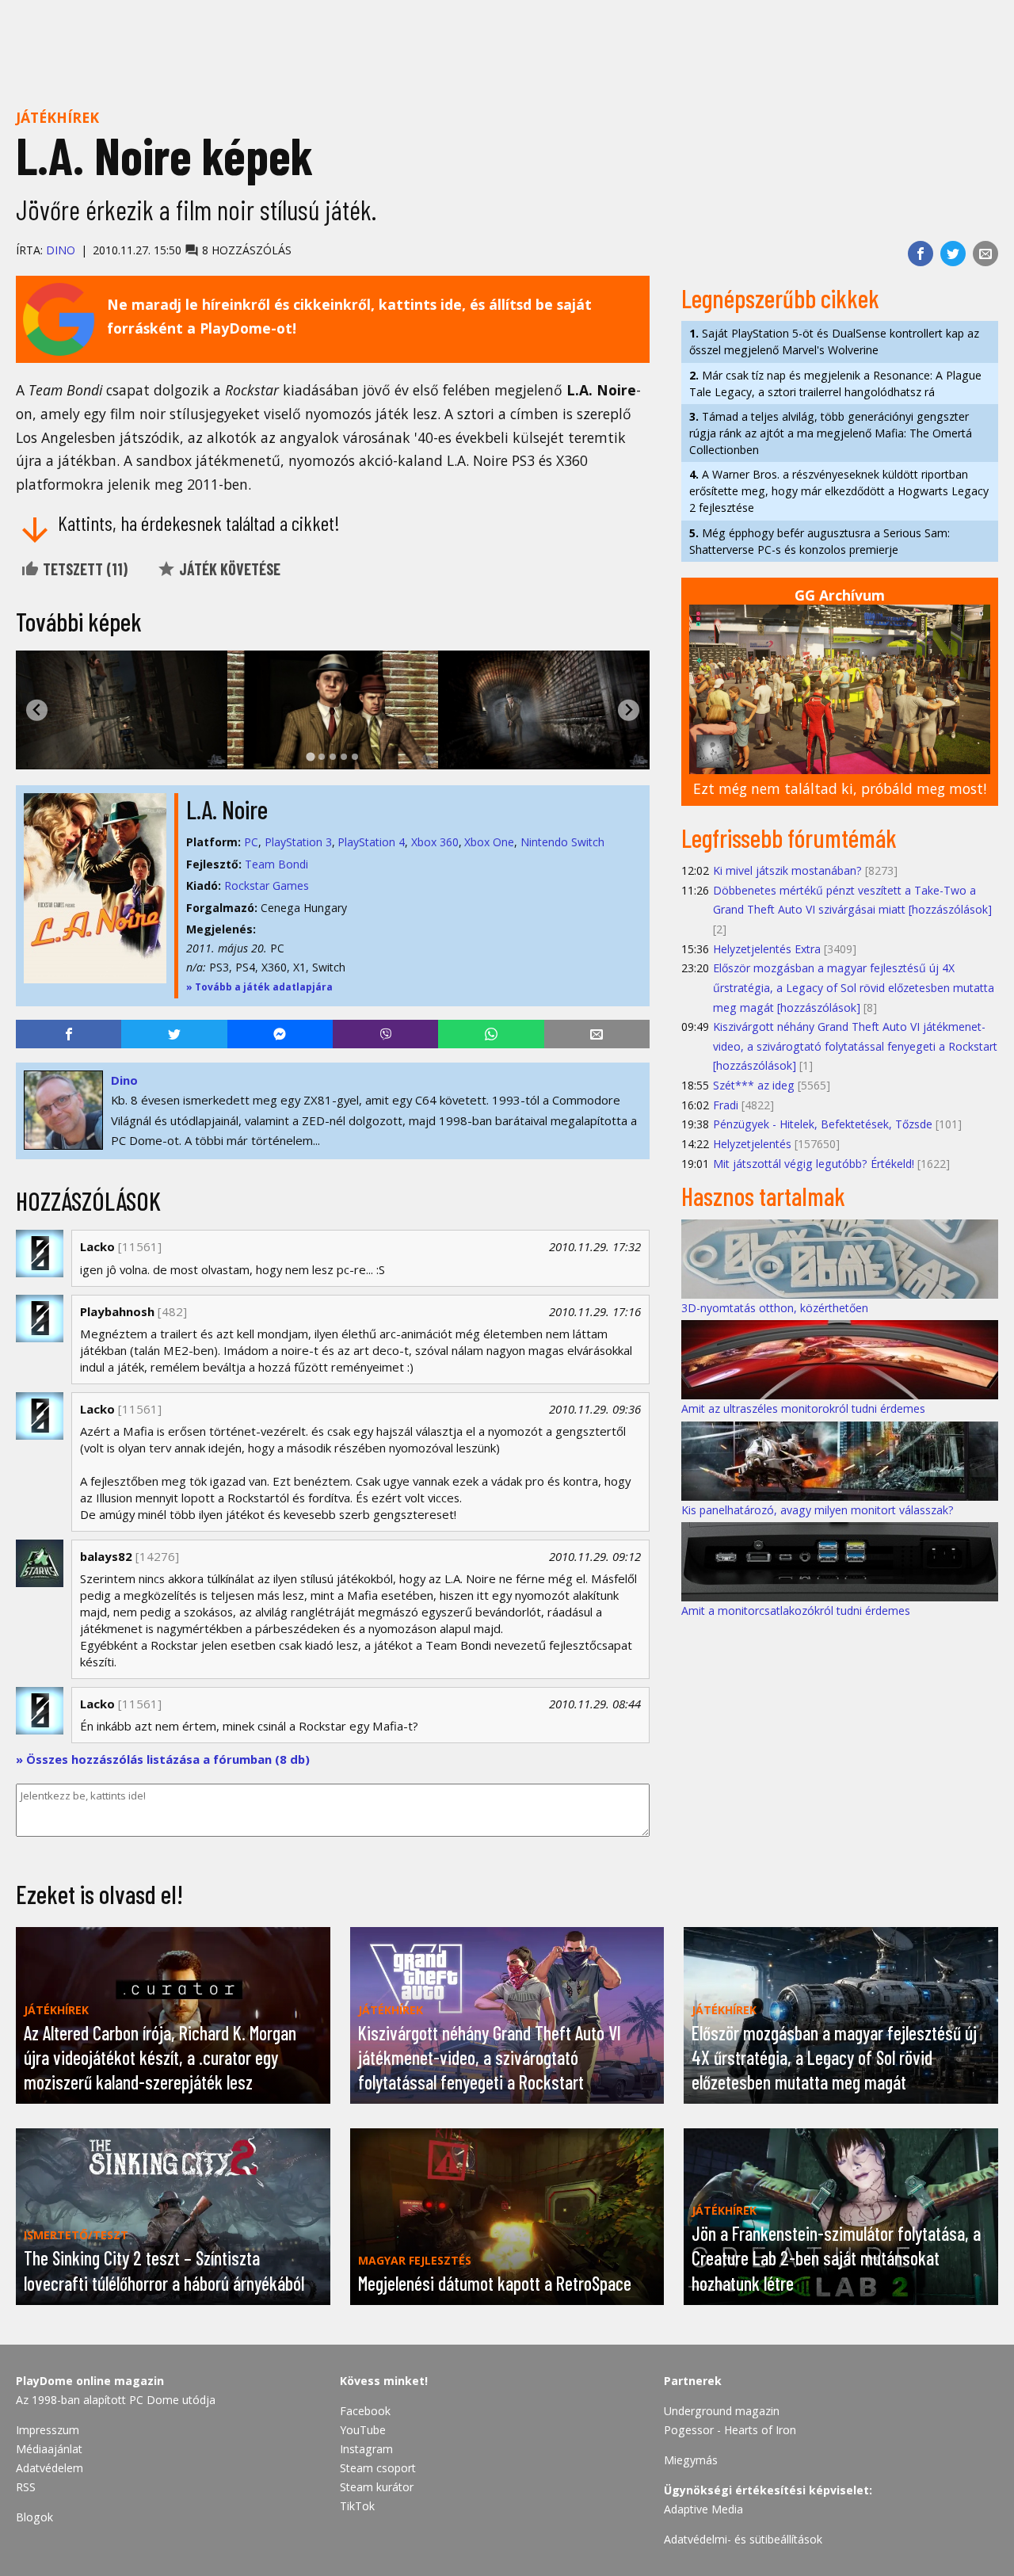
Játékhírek (57, 117)
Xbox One (489, 842)
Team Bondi (276, 864)
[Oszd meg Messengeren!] (280, 1034)
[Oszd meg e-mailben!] (985, 254)
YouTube (363, 2430)
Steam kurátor (377, 2487)
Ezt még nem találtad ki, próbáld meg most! (840, 788)
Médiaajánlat (49, 2449)
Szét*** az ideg (754, 1085)
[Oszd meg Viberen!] (385, 1034)
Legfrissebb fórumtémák (789, 838)
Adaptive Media (703, 2509)
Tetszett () (84, 569)
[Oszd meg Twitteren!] (953, 254)
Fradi (726, 1105)
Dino (61, 250)
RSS (26, 2487)
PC (251, 842)
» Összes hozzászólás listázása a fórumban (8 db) (163, 1759)
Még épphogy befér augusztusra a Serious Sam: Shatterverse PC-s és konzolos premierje (820, 541)
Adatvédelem (50, 2468)
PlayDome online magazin (90, 2381)
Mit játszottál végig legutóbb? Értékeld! (814, 1164)
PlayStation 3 (298, 842)
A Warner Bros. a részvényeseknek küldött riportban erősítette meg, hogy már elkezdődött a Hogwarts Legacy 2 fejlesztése (839, 491)
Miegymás (691, 2460)
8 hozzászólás (245, 250)
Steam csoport (378, 2468)
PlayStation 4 (371, 842)
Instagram (366, 2449)
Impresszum (48, 2430)
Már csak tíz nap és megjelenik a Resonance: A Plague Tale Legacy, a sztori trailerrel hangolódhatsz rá (835, 384)
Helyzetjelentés (752, 1144)
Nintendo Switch (562, 842)
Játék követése (228, 569)
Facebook (365, 2411)
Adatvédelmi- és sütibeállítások (743, 2539)
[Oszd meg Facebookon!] (921, 254)
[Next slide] (629, 710)
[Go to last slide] (37, 710)
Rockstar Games (267, 885)
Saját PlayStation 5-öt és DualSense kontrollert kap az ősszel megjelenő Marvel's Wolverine (834, 342)
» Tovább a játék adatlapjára (259, 987)
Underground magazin (722, 2411)
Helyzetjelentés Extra (767, 949)
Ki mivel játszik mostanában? (787, 870)
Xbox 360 (435, 842)
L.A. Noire (227, 809)
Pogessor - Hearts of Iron (730, 2430)
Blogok (34, 2517)
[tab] (310, 757)
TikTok (357, 2506)
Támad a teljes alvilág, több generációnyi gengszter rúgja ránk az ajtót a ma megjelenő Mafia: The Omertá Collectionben (831, 433)
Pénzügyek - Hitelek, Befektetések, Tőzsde (823, 1124)
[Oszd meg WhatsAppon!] (491, 1034)
